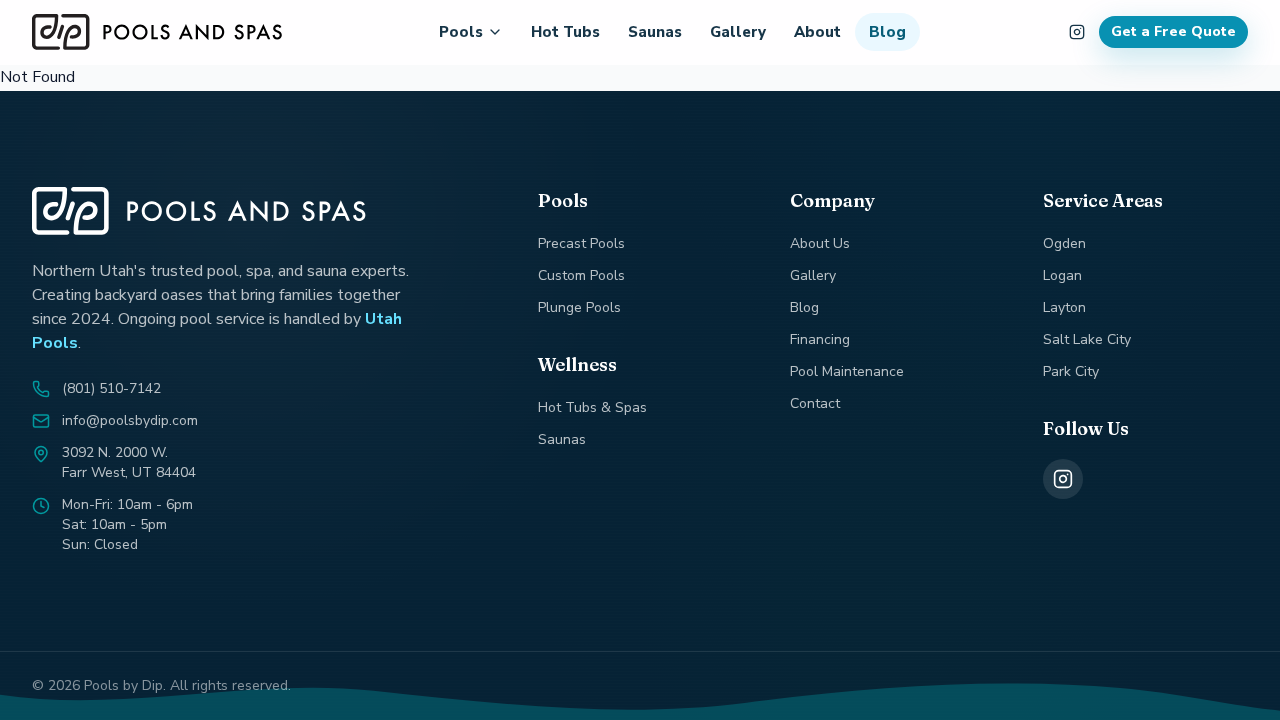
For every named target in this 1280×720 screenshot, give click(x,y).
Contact (815, 403)
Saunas (655, 32)
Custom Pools (581, 275)
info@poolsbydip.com (130, 420)
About (817, 32)
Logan (1062, 275)
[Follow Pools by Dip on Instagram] (1077, 32)
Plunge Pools (579, 307)
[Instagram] (1063, 479)
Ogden (1064, 243)
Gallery (738, 32)
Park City (1071, 371)
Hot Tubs (565, 32)
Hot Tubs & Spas (592, 407)
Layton (1064, 307)
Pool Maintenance (847, 371)
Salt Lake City (1087, 339)
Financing (820, 339)
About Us (820, 243)
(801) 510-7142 (111, 388)
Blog (887, 32)
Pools (461, 32)
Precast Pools (581, 243)
